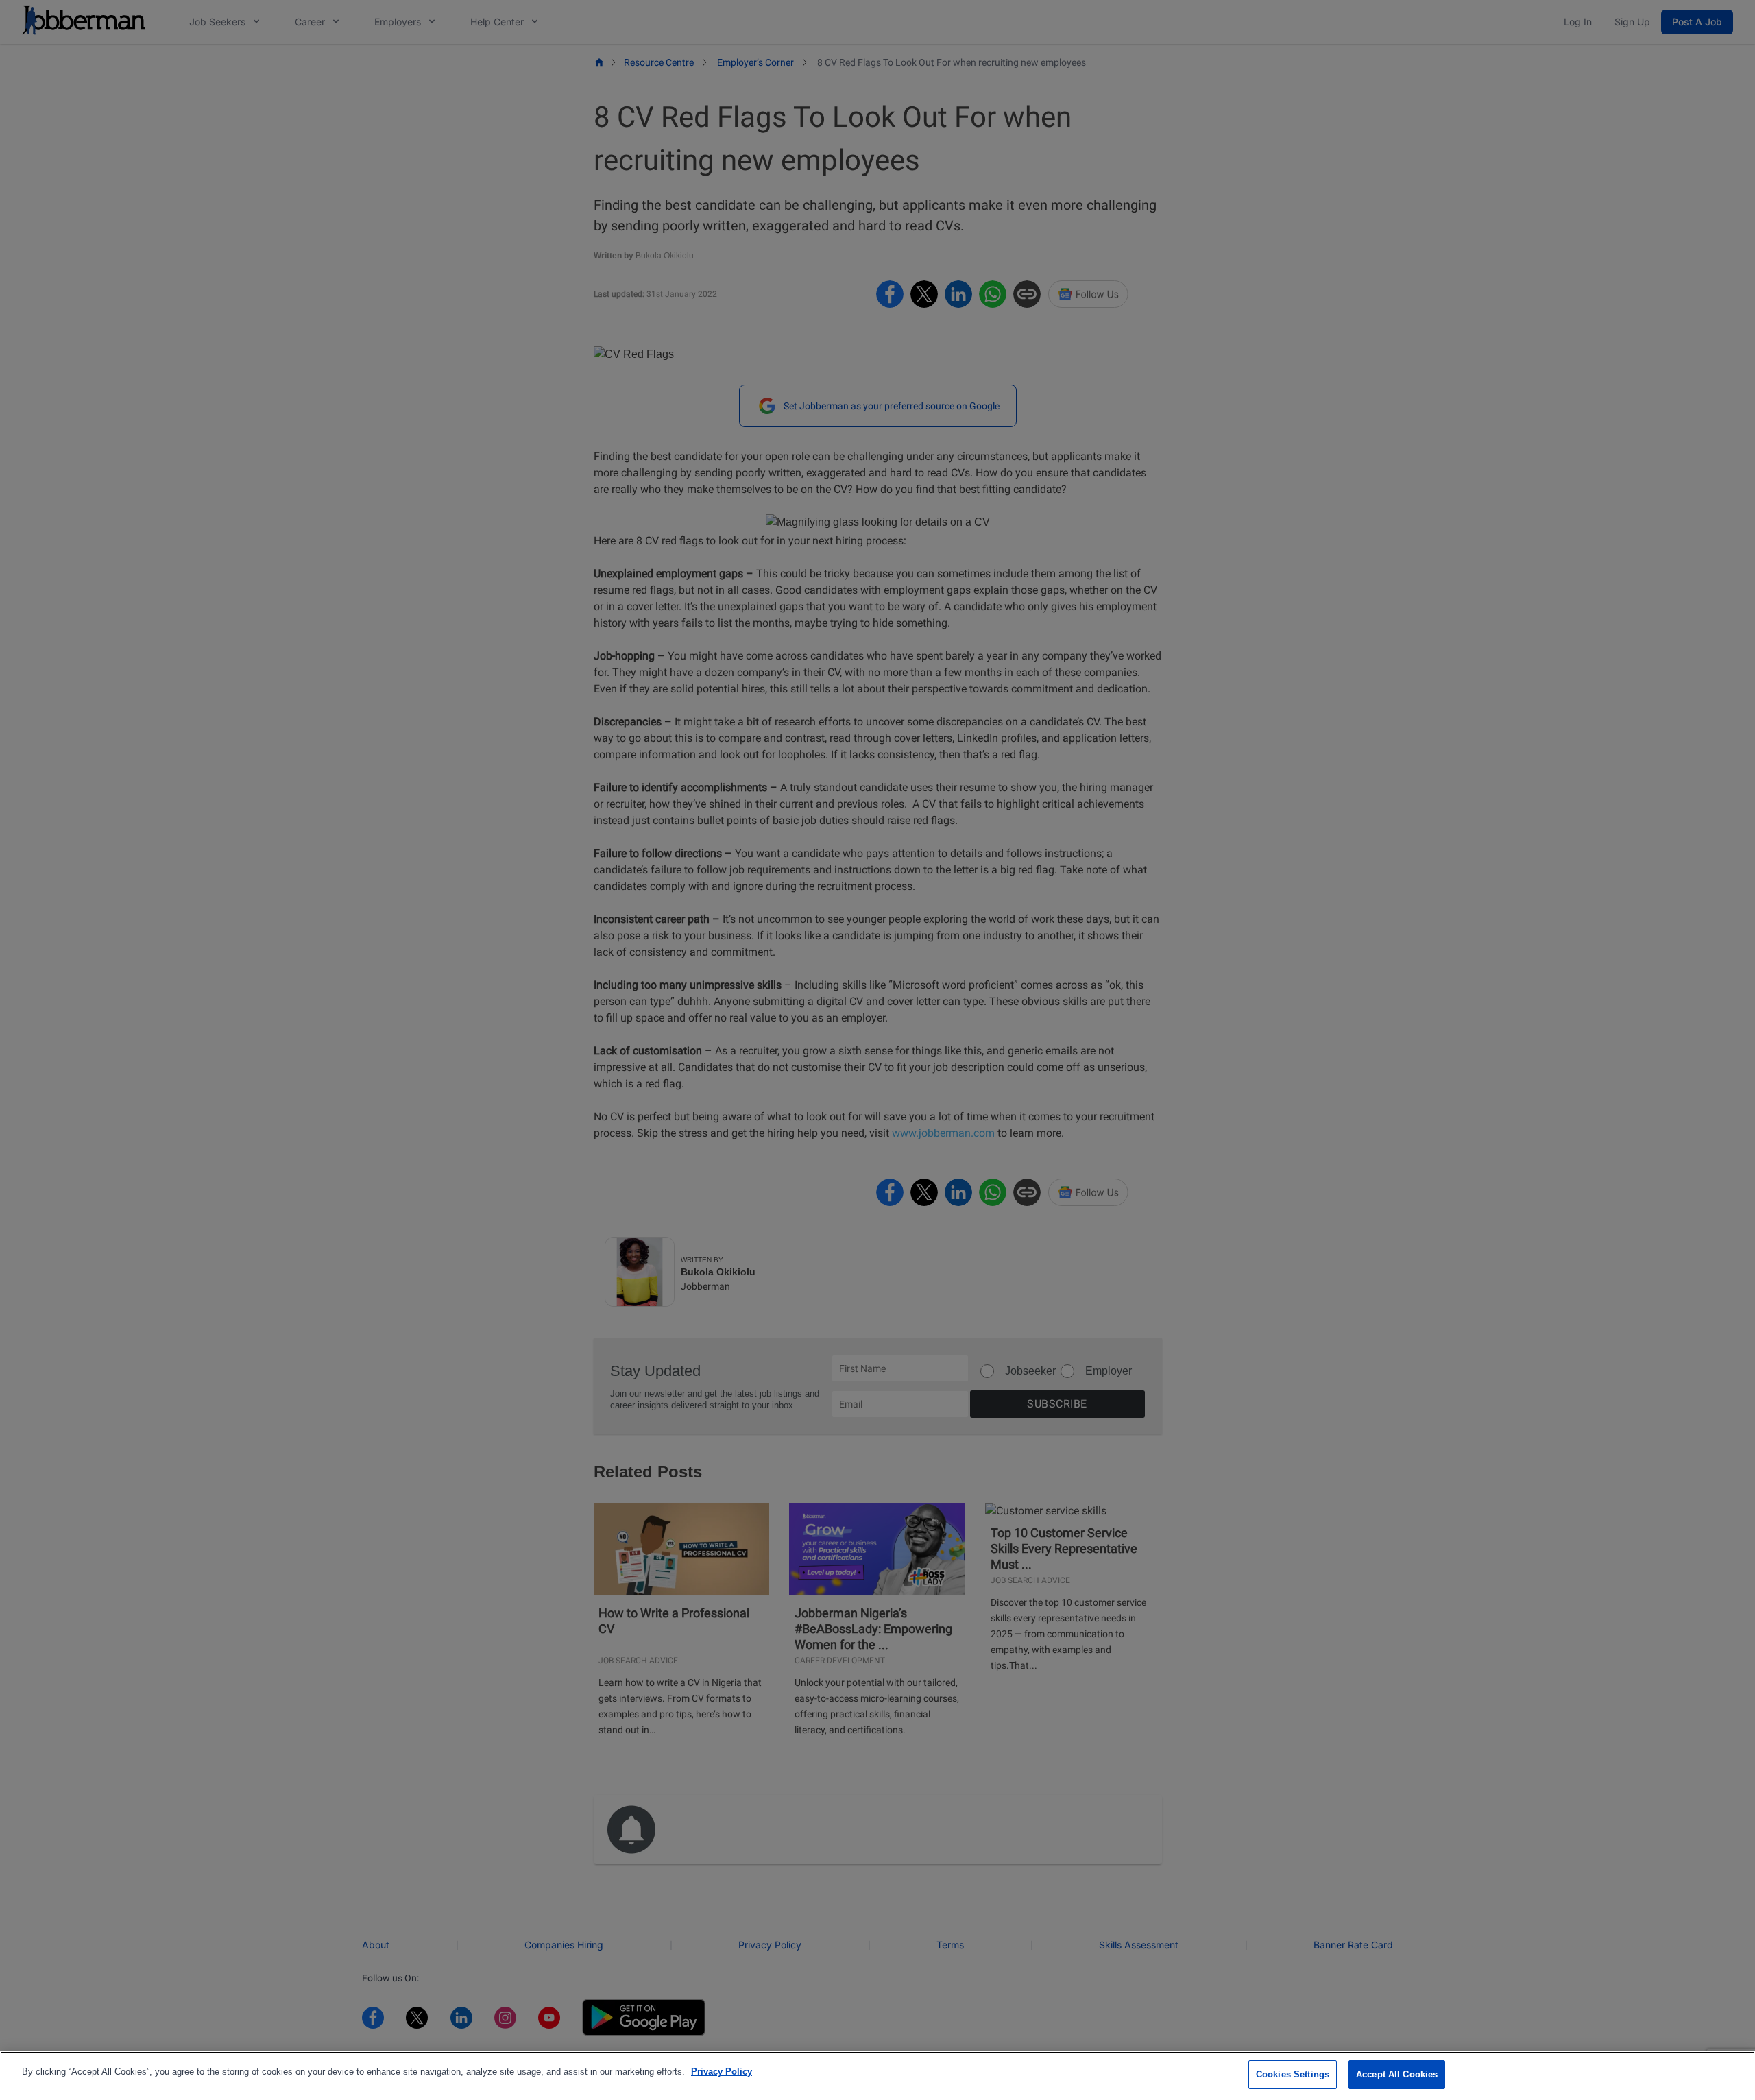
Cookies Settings (1293, 2074)
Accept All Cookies (1397, 2074)
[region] (877, 2076)
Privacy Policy (722, 2072)
